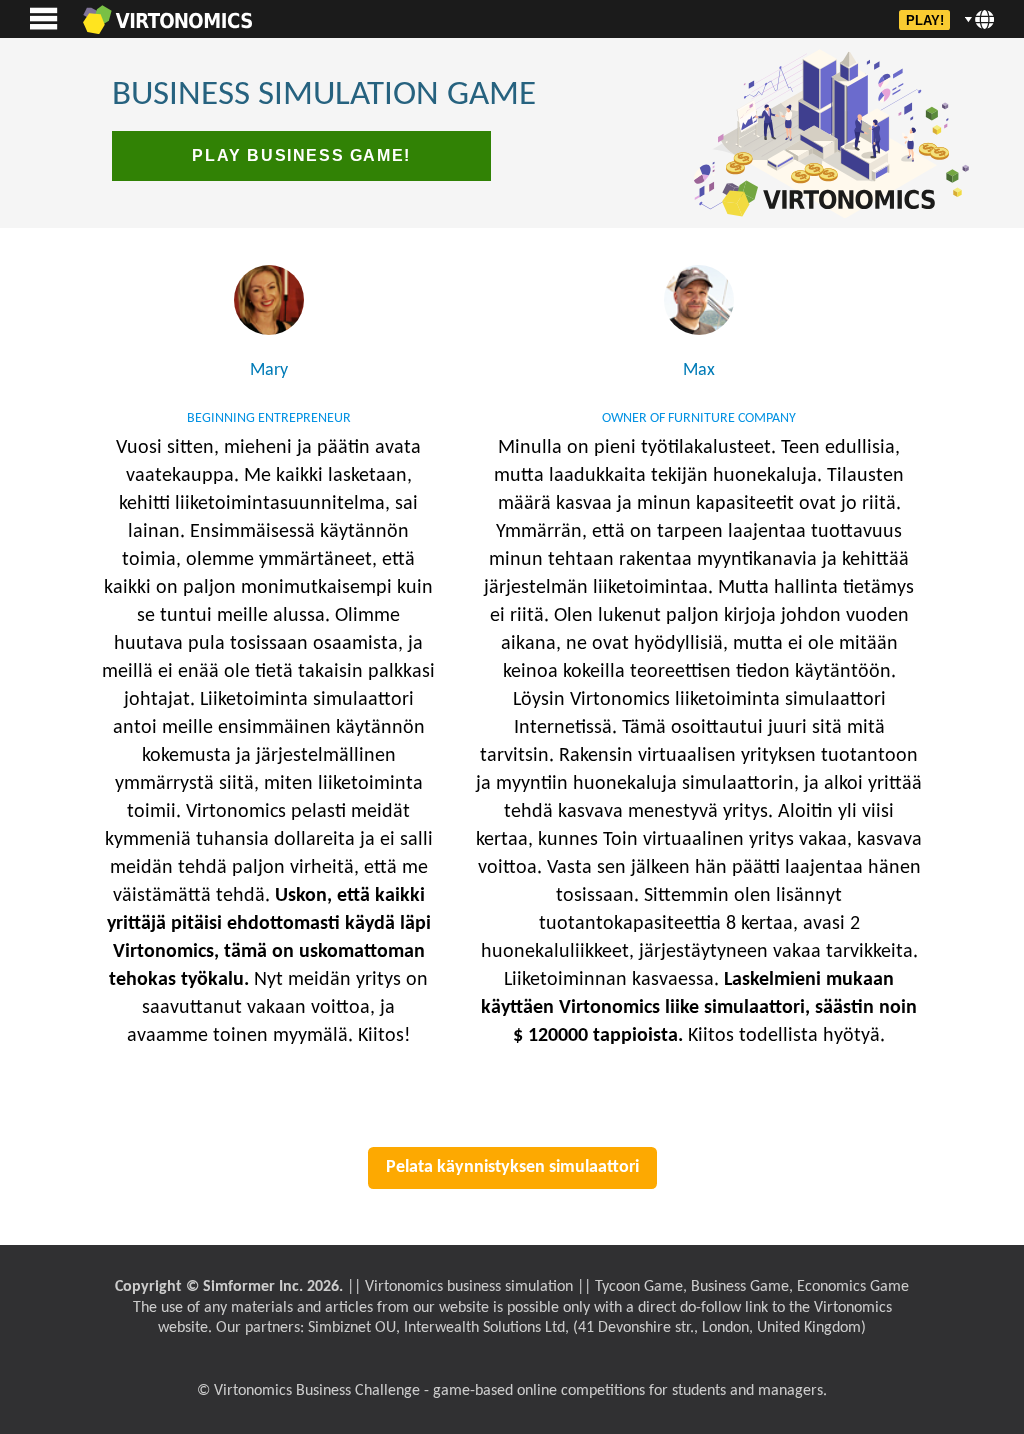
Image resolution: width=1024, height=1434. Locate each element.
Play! (925, 20)
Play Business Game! (301, 155)
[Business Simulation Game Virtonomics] (167, 19)
